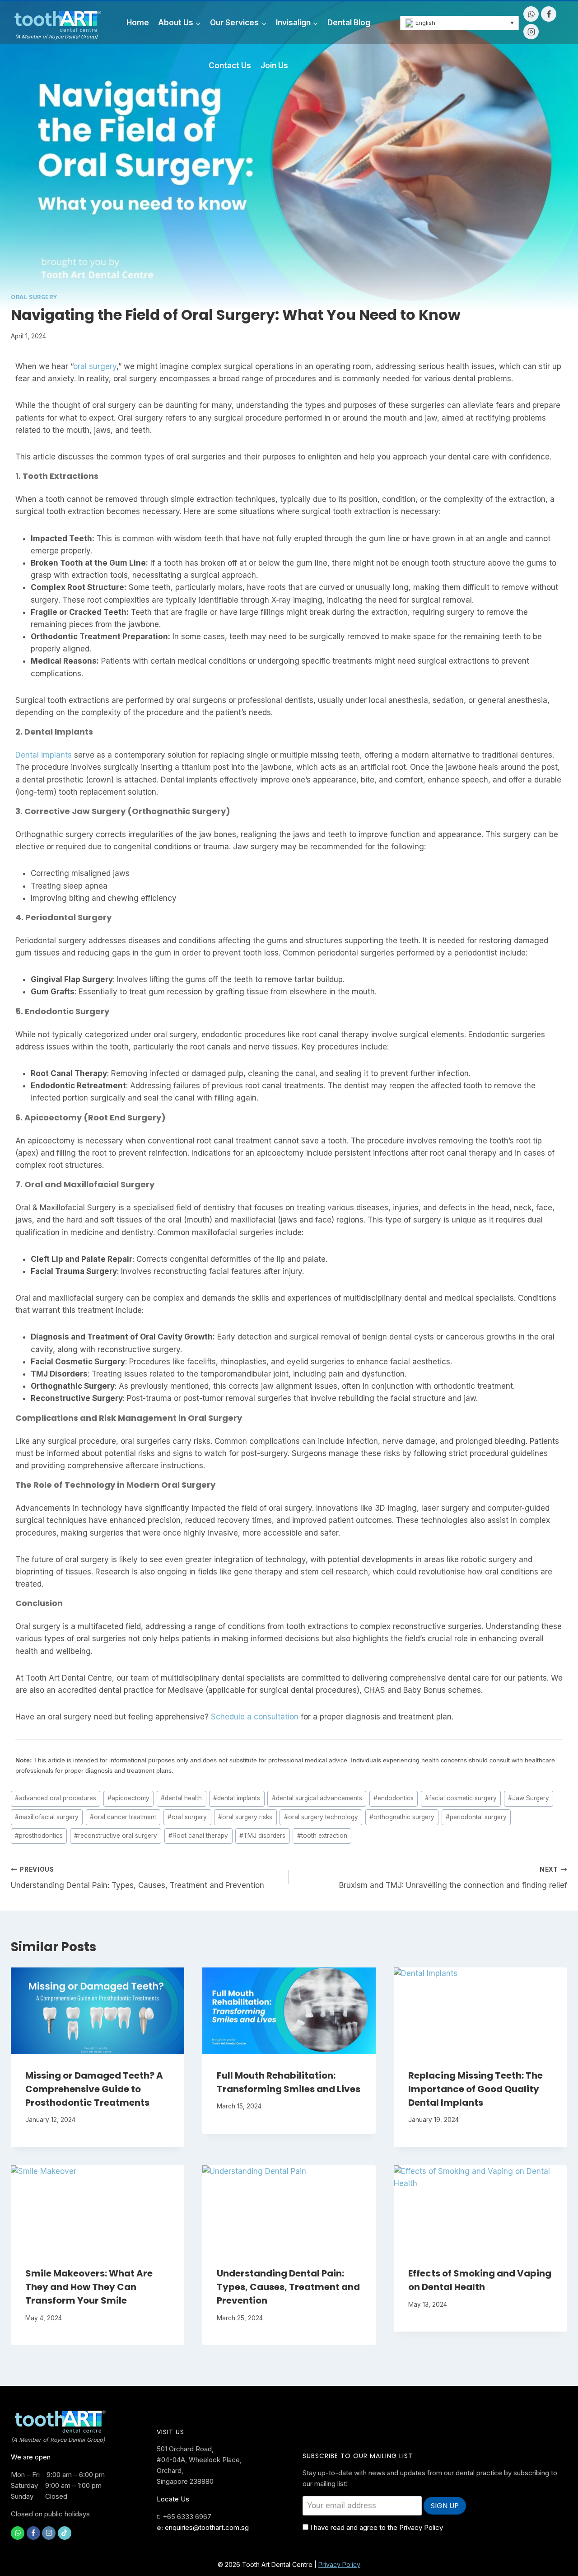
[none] (460, 23)
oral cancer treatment (123, 1817)
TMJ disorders (262, 1836)
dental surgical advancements (317, 1798)
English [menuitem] (425, 23)
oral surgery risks (245, 1817)
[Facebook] (549, 14)
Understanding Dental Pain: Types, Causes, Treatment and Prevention (138, 1878)
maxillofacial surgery (47, 1817)
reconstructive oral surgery (116, 1836)
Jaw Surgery (529, 1798)
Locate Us (173, 2499)
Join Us (274, 66)
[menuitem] (460, 23)
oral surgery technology (321, 1817)
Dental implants (44, 755)
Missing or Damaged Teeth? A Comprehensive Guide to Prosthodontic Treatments (94, 2089)
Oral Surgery (34, 297)
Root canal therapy (198, 1836)
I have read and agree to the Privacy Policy (377, 2527)
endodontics (394, 1798)
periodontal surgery (476, 1817)
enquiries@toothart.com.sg (207, 2527)
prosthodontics (39, 1836)
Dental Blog (349, 23)
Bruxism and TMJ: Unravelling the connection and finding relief (453, 1878)
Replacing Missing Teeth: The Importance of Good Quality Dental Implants (475, 2089)
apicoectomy (128, 1798)
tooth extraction (322, 1836)
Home (138, 23)
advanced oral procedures (56, 1798)
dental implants (237, 1798)
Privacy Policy (339, 2564)
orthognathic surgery (402, 1817)
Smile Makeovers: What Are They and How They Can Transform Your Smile (89, 2287)
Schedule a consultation (255, 1717)
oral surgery (95, 366)
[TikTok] (65, 2533)
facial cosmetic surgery (461, 1798)
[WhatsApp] (531, 14)
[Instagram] (531, 32)
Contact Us (230, 66)
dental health (181, 1798)
